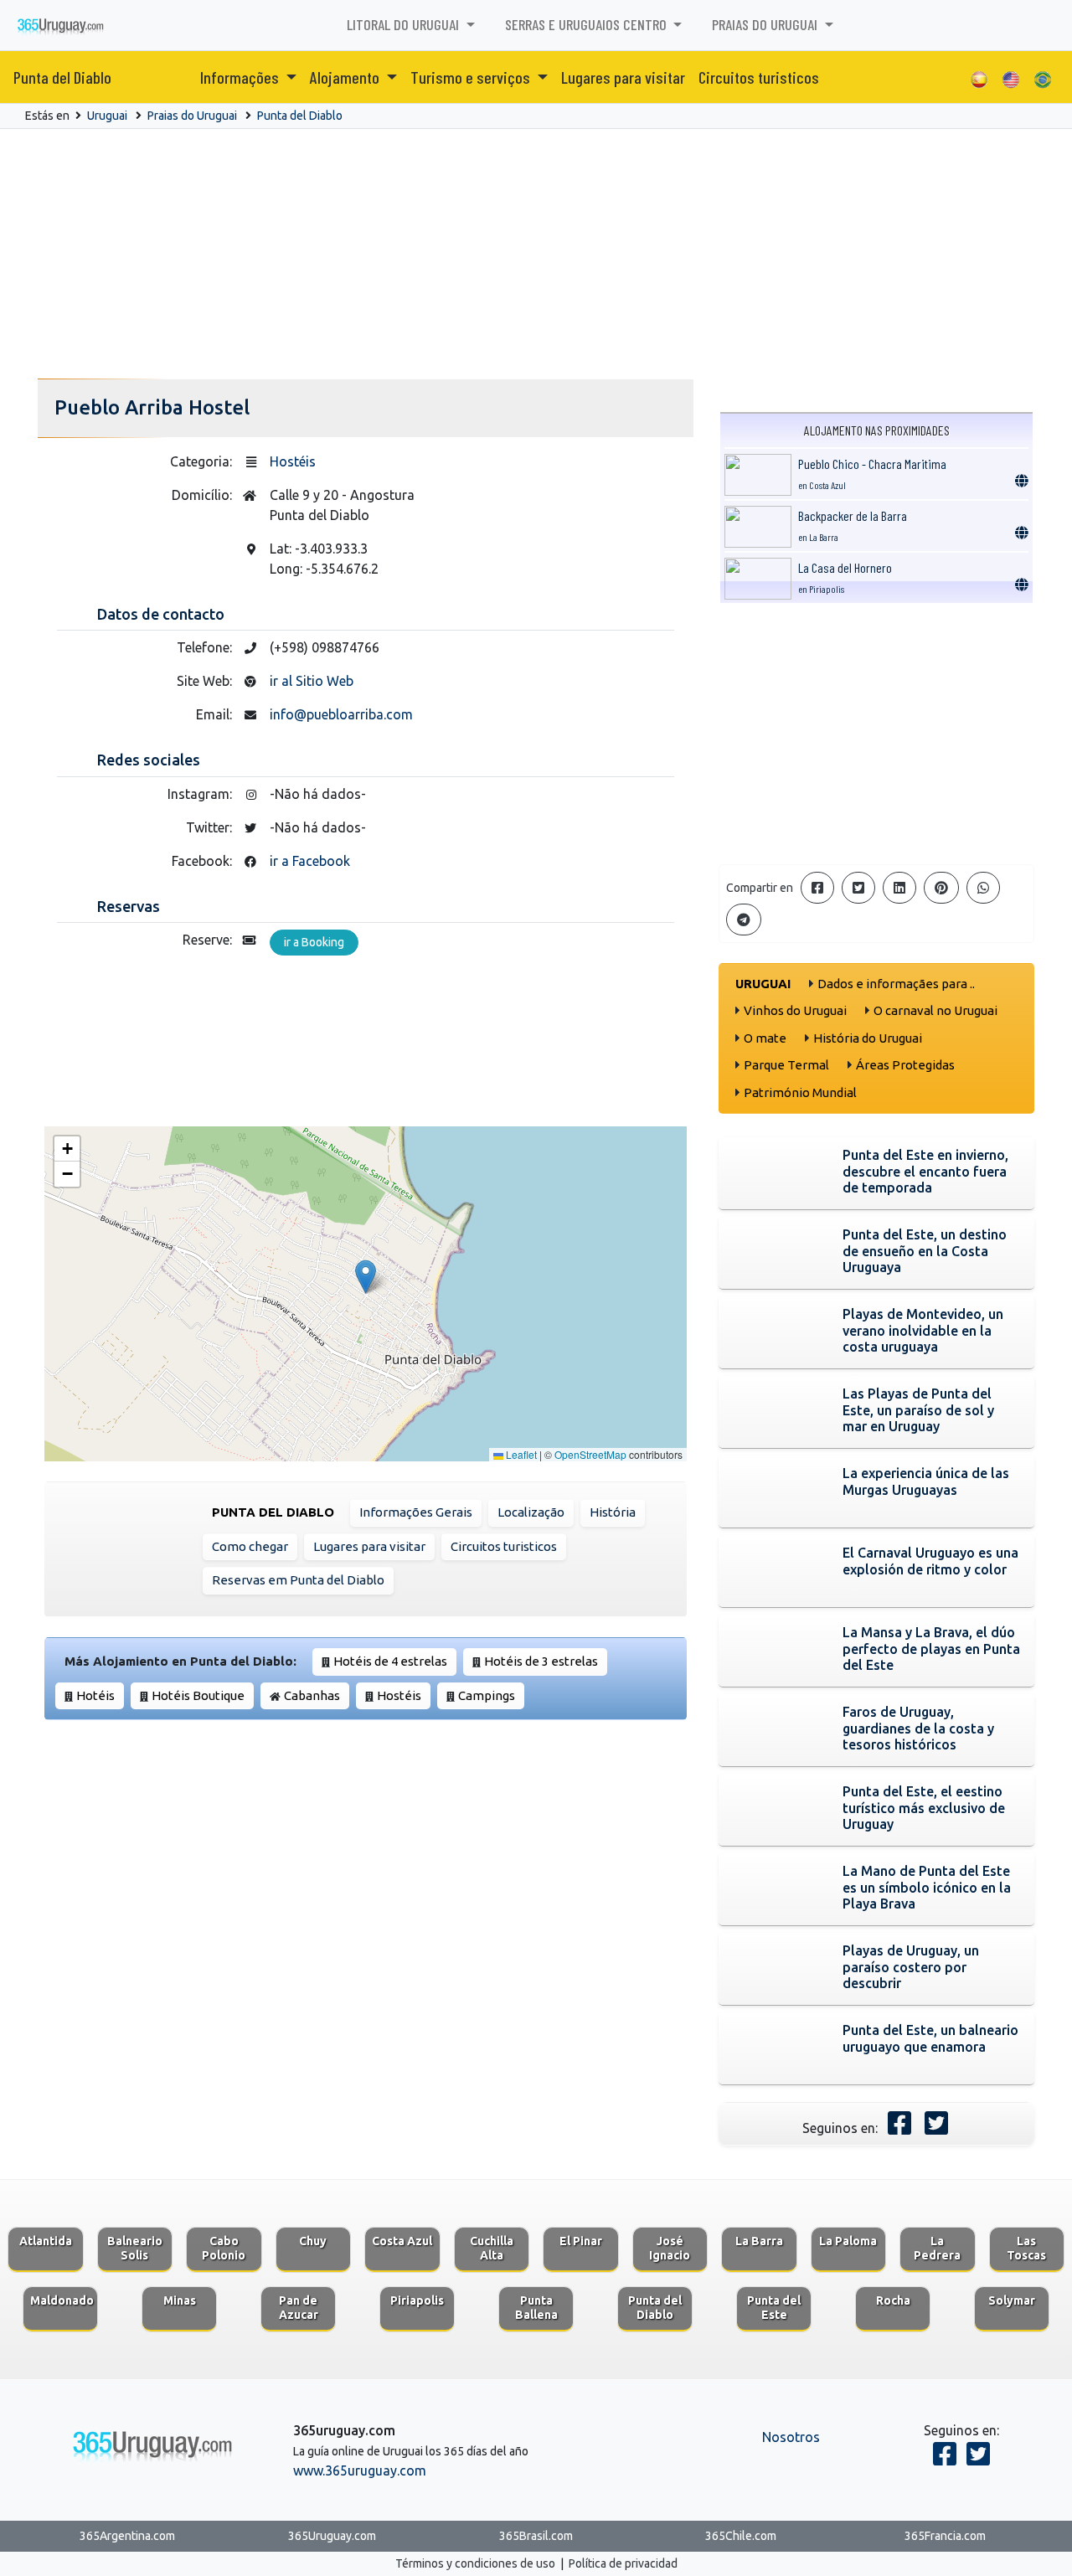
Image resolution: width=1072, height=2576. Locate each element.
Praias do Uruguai (192, 116)
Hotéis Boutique (198, 1695)
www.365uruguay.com (360, 2470)
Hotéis (95, 1695)
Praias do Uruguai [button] (766, 24)
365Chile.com (741, 2536)
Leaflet (520, 1454)
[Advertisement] (536, 255)
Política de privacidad (623, 2563)
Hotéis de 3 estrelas (541, 1661)
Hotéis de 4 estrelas (390, 1661)
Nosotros (791, 2437)
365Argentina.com (127, 2536)
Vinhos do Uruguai (795, 1010)
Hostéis (293, 461)
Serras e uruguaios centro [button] (588, 24)
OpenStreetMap (590, 1454)
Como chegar (250, 1546)
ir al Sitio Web (312, 681)
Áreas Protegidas (905, 1065)
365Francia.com (945, 2536)
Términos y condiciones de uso (475, 2563)
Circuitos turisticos (759, 77)
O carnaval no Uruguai (935, 1010)
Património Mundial (800, 1092)
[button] (366, 1277)
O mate (765, 1038)
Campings (487, 1695)
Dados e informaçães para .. (896, 984)
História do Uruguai (868, 1038)
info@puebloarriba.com (341, 714)
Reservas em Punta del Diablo (298, 1580)
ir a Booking (314, 942)
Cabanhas (312, 1695)
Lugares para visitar (623, 77)
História (613, 1512)
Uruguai (107, 116)
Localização (531, 1512)
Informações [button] (241, 77)
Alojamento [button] (346, 77)
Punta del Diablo (62, 77)
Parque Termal (786, 1065)
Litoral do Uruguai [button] (405, 24)
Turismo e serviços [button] (472, 77)
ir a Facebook (310, 861)
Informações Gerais (416, 1512)
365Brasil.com (536, 2536)
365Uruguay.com (332, 2536)
